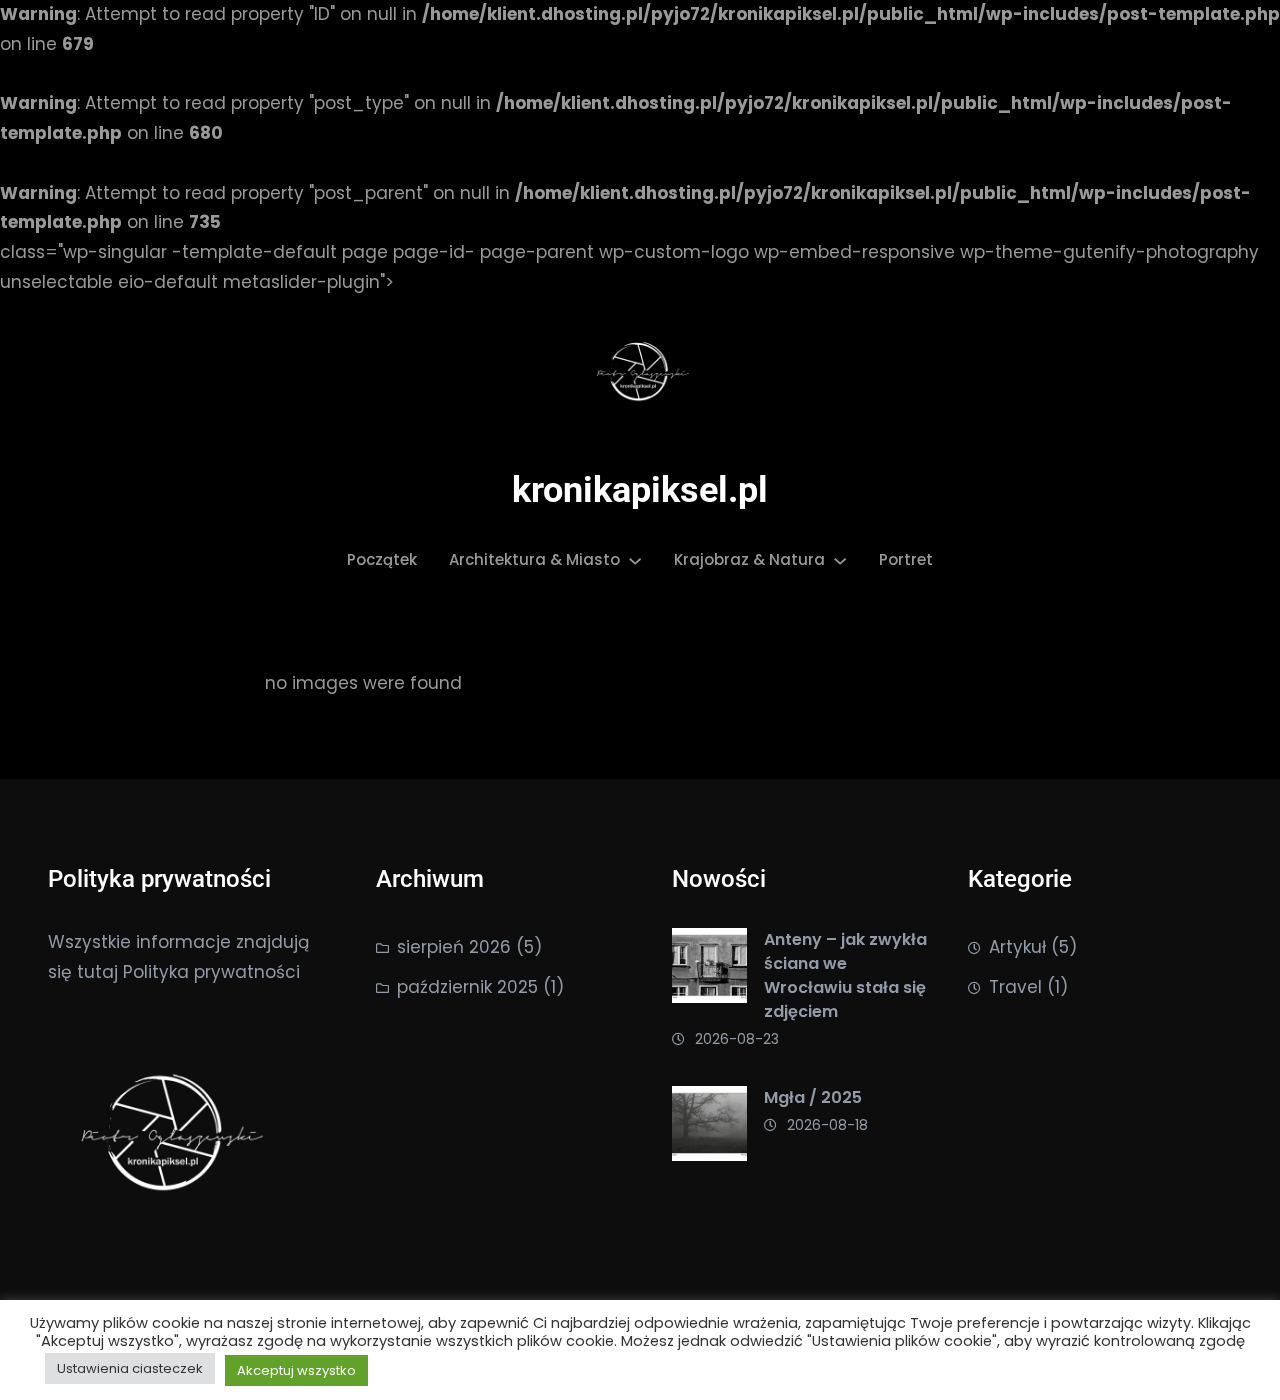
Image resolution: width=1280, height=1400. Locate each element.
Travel (1015, 987)
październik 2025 (467, 987)
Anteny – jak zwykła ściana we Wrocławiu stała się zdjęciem (845, 975)
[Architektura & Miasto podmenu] (635, 560)
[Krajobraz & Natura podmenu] (840, 560)
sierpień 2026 (454, 947)
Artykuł (1017, 947)
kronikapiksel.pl (640, 490)
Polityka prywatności (211, 972)
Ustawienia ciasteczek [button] (130, 1368)
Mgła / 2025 (813, 1097)
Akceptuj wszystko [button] (296, 1370)
